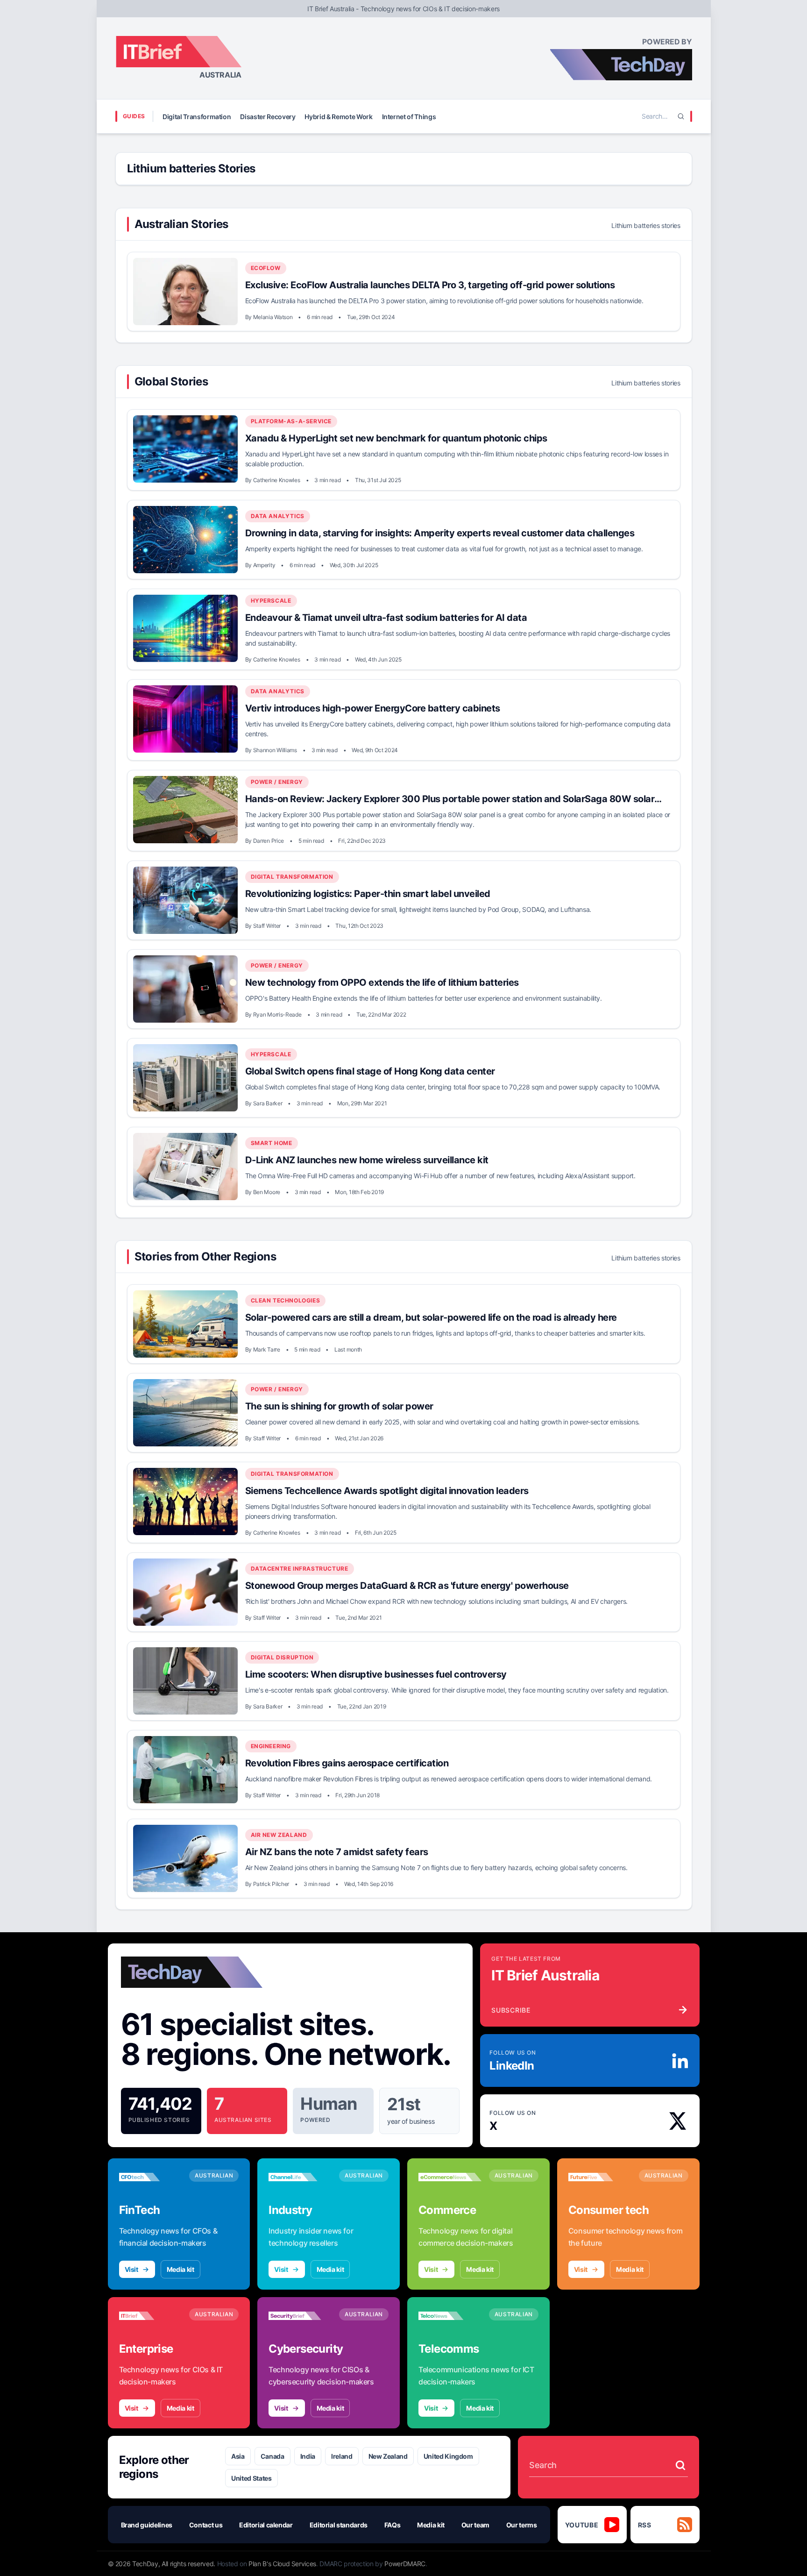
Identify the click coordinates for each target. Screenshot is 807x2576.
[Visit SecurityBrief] (300, 2316)
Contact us (206, 2525)
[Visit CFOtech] (151, 2177)
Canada (273, 2456)
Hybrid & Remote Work (338, 117)
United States (251, 2478)
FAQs (393, 2525)
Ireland (342, 2456)
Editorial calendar (266, 2525)
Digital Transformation (197, 117)
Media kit (181, 2269)
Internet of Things (409, 117)
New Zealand (388, 2456)
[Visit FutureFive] (600, 2177)
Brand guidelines (147, 2525)
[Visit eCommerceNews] (450, 2177)
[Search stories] (680, 2465)
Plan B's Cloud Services (282, 2564)
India (308, 2456)
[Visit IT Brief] (151, 2316)
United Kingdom (448, 2456)
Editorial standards (339, 2525)
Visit (131, 2269)
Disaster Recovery (268, 117)
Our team (475, 2525)
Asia (238, 2456)
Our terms (522, 2525)
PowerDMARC (405, 2564)
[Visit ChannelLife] (300, 2177)
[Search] (681, 116)
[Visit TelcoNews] (450, 2316)
